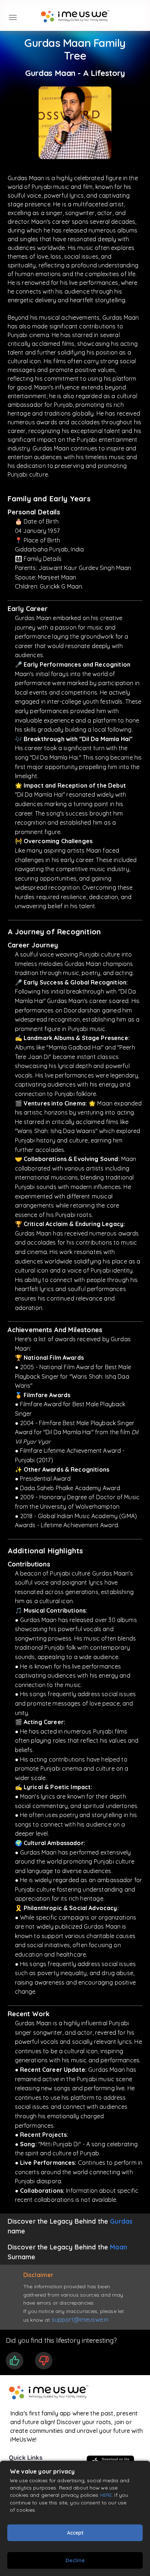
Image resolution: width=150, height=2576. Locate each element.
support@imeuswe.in (80, 2320)
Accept (75, 2533)
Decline (75, 2560)
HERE (106, 2495)
